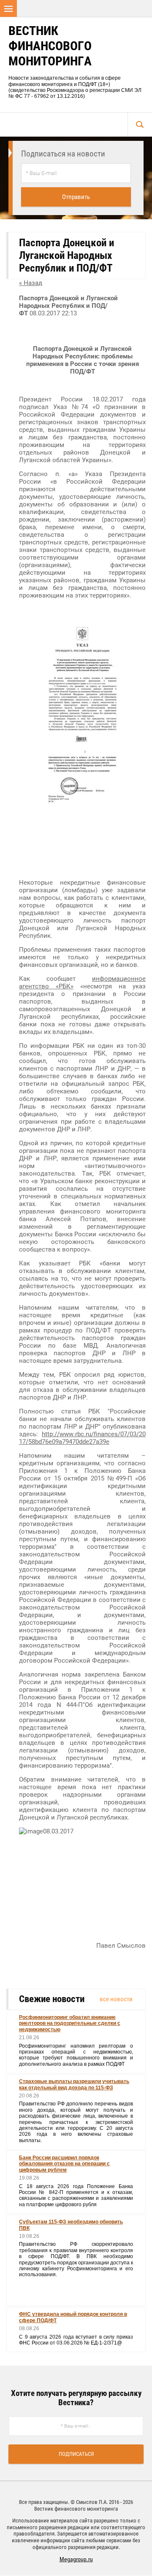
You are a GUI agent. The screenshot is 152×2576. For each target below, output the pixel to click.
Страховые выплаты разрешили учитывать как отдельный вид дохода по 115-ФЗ (74, 2084)
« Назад (31, 283)
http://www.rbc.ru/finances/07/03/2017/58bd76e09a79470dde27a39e (82, 1438)
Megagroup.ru (76, 2559)
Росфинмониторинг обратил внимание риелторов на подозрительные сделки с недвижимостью (70, 2023)
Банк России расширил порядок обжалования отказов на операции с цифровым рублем (64, 2164)
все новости (116, 1999)
